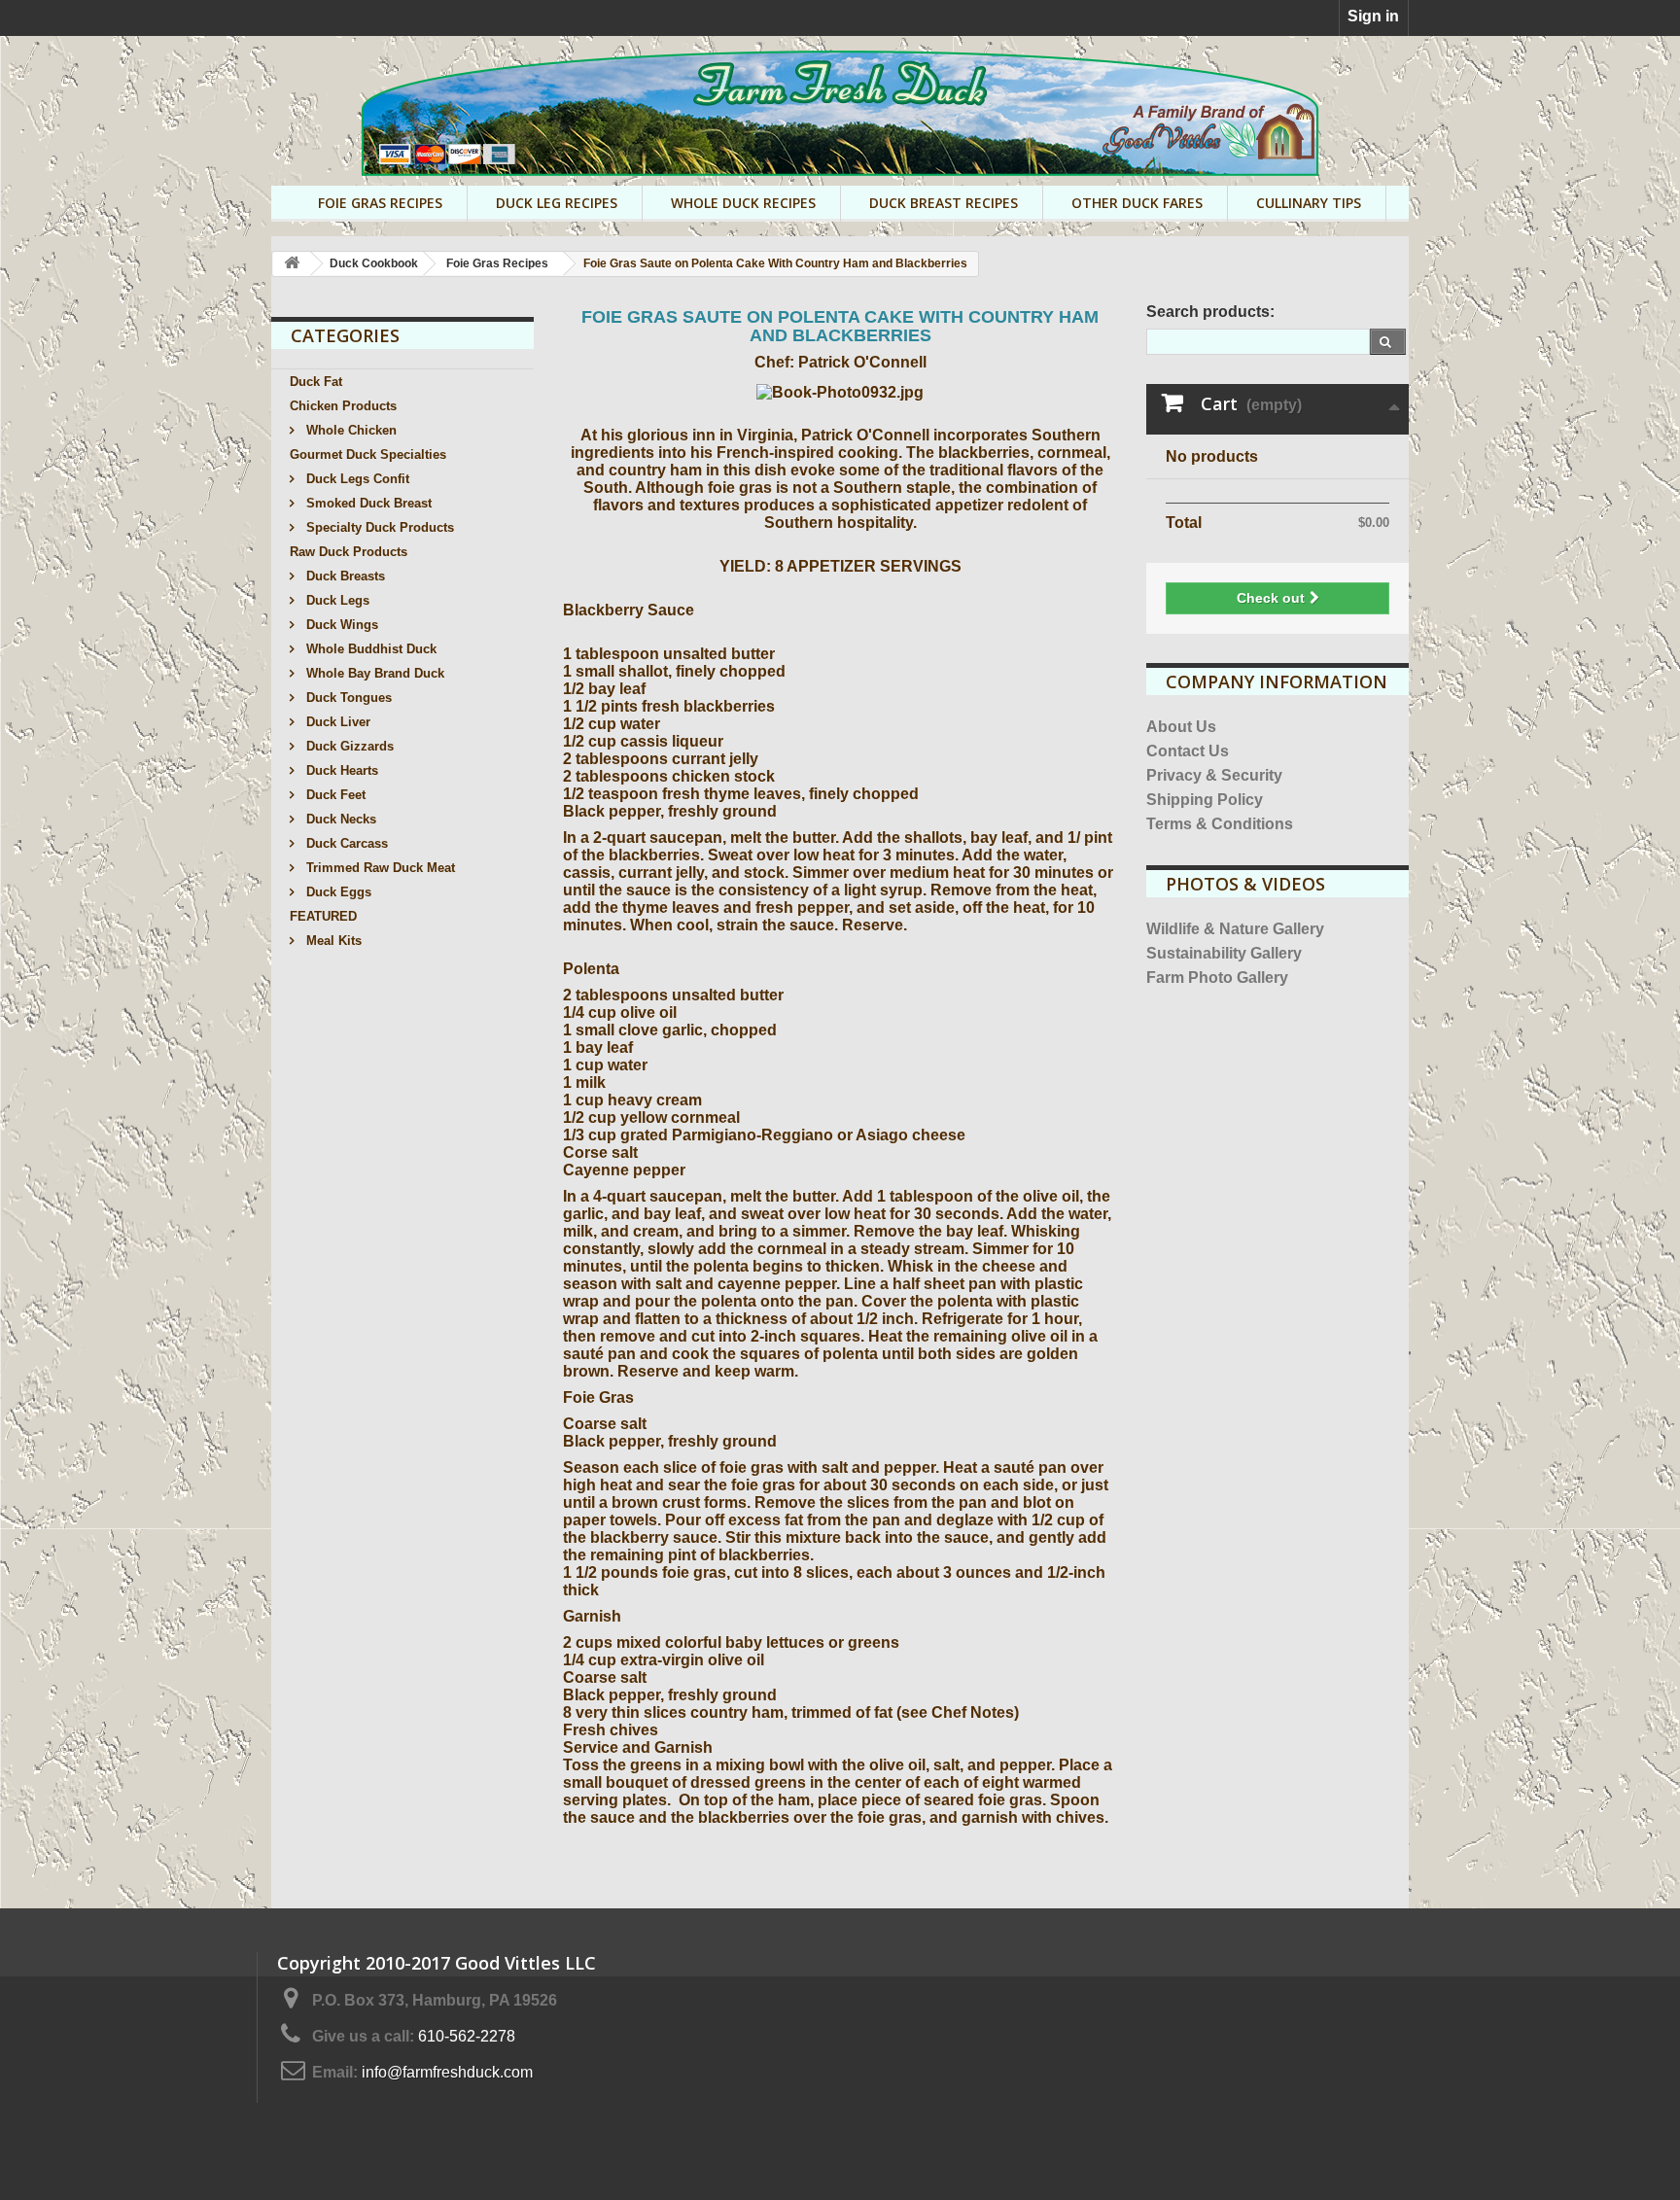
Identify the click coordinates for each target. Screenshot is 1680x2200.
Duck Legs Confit (356, 479)
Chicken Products (343, 406)
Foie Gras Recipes (380, 203)
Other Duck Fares (1137, 203)
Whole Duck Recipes (743, 203)
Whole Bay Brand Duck (373, 673)
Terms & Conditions (1220, 824)
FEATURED (323, 916)
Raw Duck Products (349, 552)
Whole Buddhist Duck (369, 649)
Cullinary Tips (1309, 203)
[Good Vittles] (840, 113)
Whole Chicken (350, 430)
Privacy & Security (1214, 775)
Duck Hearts (340, 770)
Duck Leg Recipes (557, 203)
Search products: (1210, 312)
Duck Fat (316, 382)
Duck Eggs (337, 892)
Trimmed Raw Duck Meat (379, 868)
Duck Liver (336, 722)
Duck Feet (334, 795)
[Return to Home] (292, 264)
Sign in (1373, 16)
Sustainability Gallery (1224, 953)
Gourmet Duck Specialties (368, 454)
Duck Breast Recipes (944, 203)
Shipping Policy (1205, 800)
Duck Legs (336, 600)
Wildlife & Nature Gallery (1235, 929)
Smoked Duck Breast (367, 503)
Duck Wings (340, 625)
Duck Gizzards (348, 746)
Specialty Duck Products (378, 527)
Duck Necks (339, 819)
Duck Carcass (345, 843)
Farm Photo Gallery (1217, 978)
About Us (1181, 727)
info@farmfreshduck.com (447, 2072)
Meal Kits (332, 941)
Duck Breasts (344, 576)
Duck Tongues (347, 698)
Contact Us (1188, 751)
